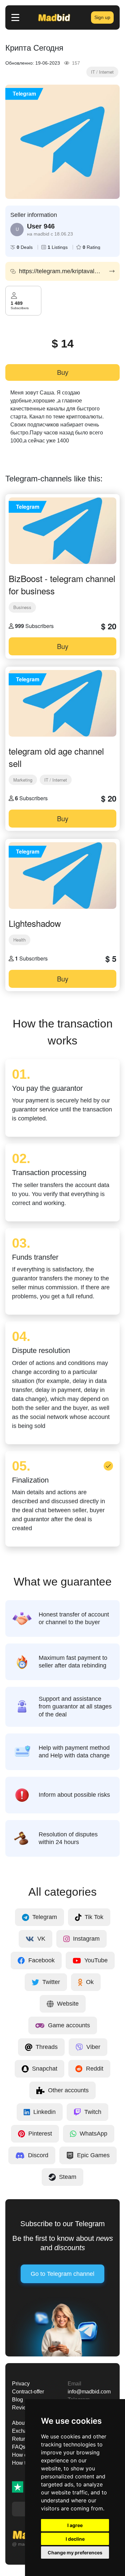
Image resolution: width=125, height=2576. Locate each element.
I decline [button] (75, 2539)
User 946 (41, 226)
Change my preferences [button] (75, 2553)
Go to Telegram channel (62, 2274)
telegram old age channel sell (56, 757)
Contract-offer (28, 2392)
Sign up (102, 17)
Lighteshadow (35, 923)
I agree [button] (75, 2525)
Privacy (21, 2384)
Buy (63, 372)
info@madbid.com (89, 2392)
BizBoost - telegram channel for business (62, 584)
